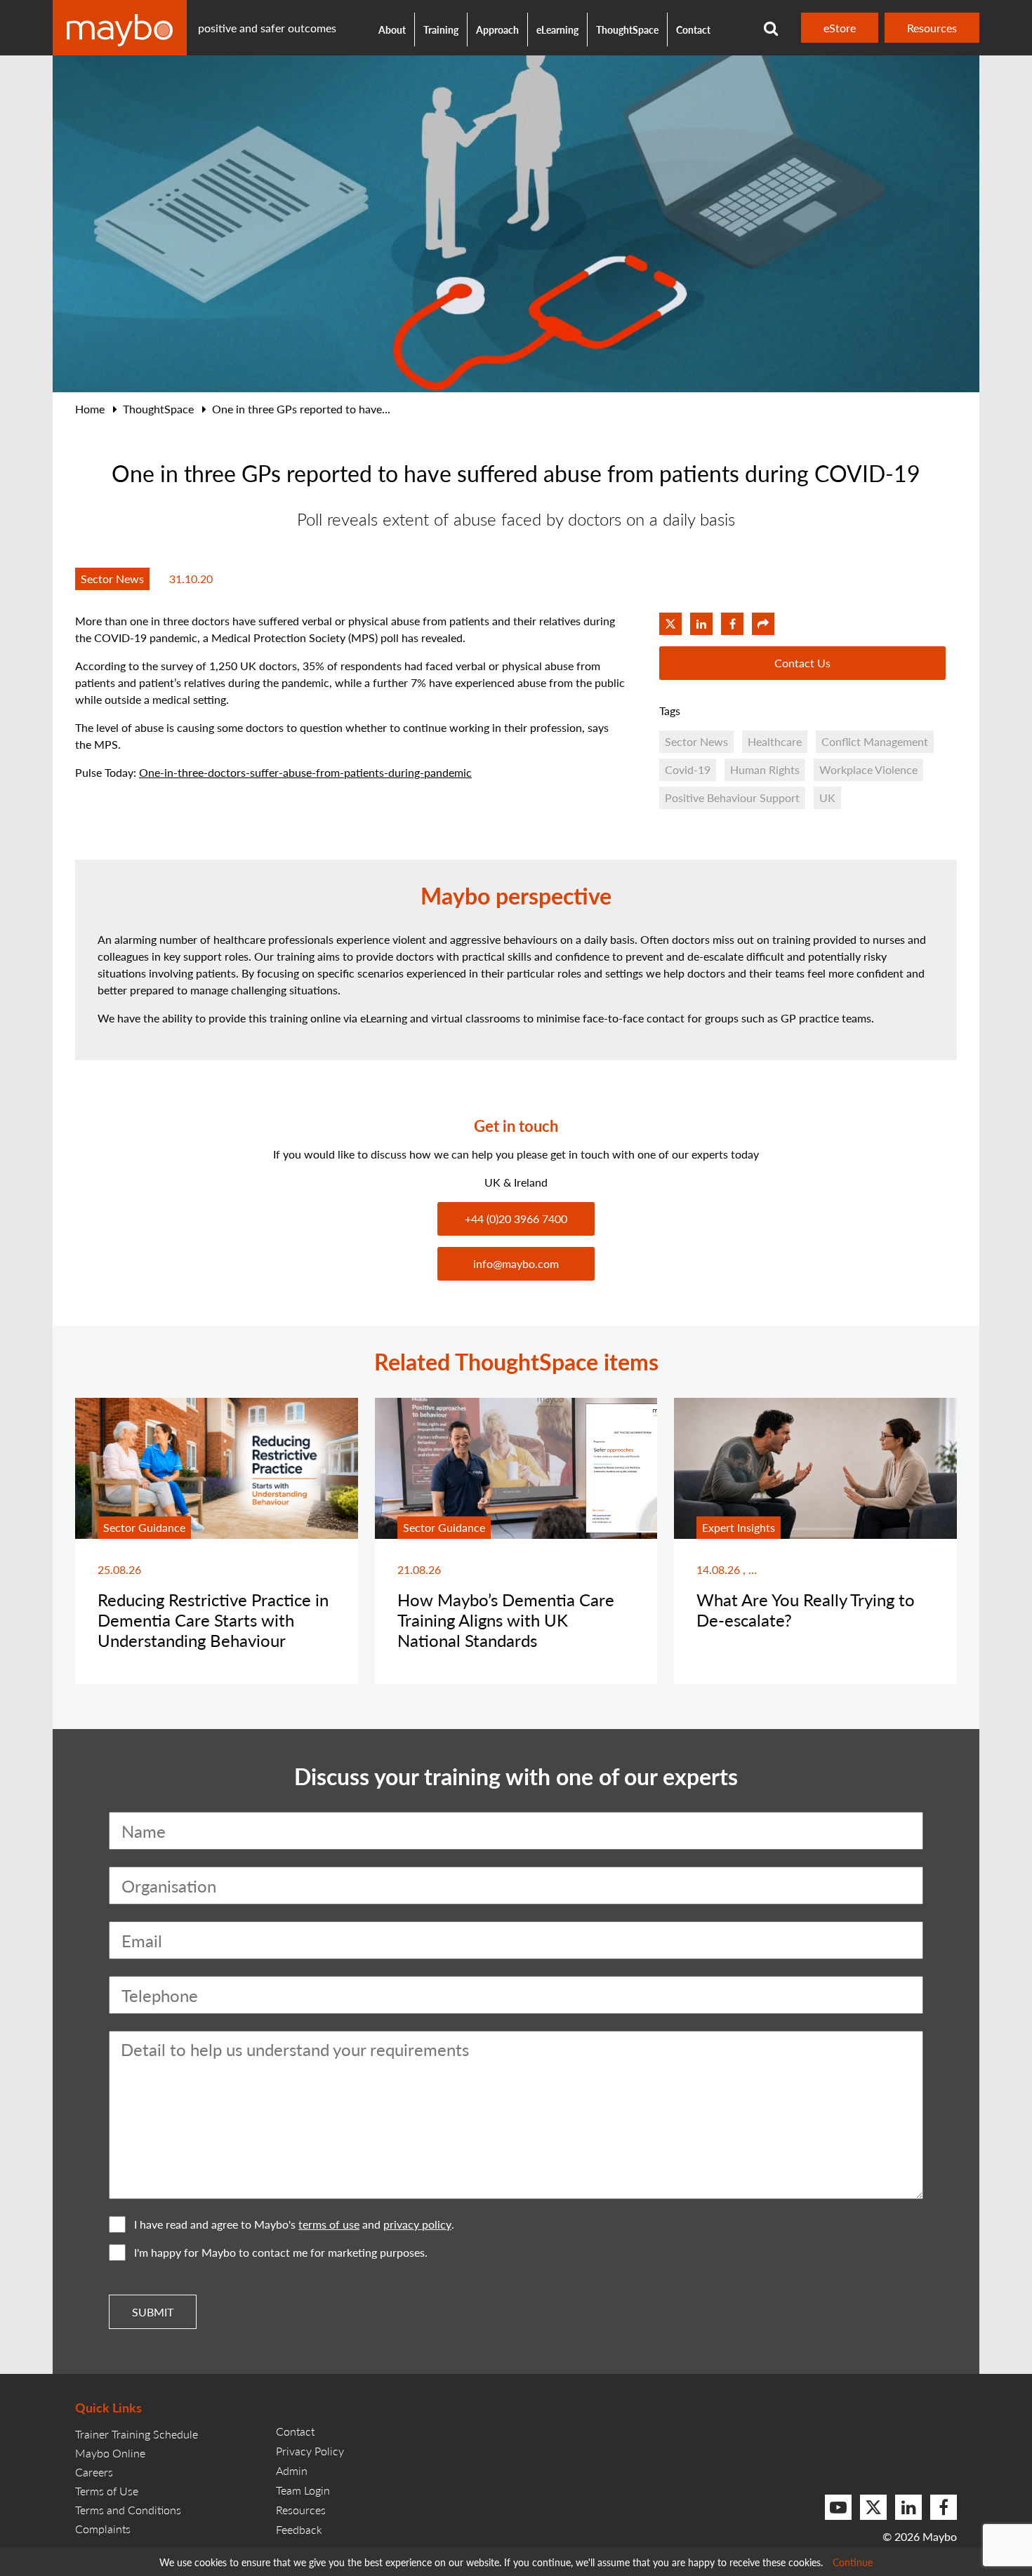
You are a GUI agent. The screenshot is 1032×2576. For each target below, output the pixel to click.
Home (90, 409)
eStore (840, 28)
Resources (932, 28)
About (392, 29)
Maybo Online (110, 2453)
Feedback (299, 2529)
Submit (153, 2312)
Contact (693, 29)
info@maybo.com (516, 1263)
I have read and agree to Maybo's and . (294, 2224)
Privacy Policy (310, 2451)
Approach (497, 29)
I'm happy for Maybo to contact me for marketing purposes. (281, 2252)
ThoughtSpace (627, 29)
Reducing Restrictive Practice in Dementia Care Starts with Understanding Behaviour (213, 1620)
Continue (853, 2562)
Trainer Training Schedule (137, 2434)
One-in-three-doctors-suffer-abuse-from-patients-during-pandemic (305, 772)
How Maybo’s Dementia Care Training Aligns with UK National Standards (506, 1620)
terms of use (329, 2224)
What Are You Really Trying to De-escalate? (806, 1609)
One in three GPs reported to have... (301, 409)
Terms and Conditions (128, 2510)
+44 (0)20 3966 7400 (516, 1219)
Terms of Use (107, 2491)
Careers (94, 2472)
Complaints (103, 2529)
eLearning (557, 29)
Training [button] (441, 29)
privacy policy (417, 2224)
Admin (292, 2470)
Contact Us (802, 663)
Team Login (303, 2490)
